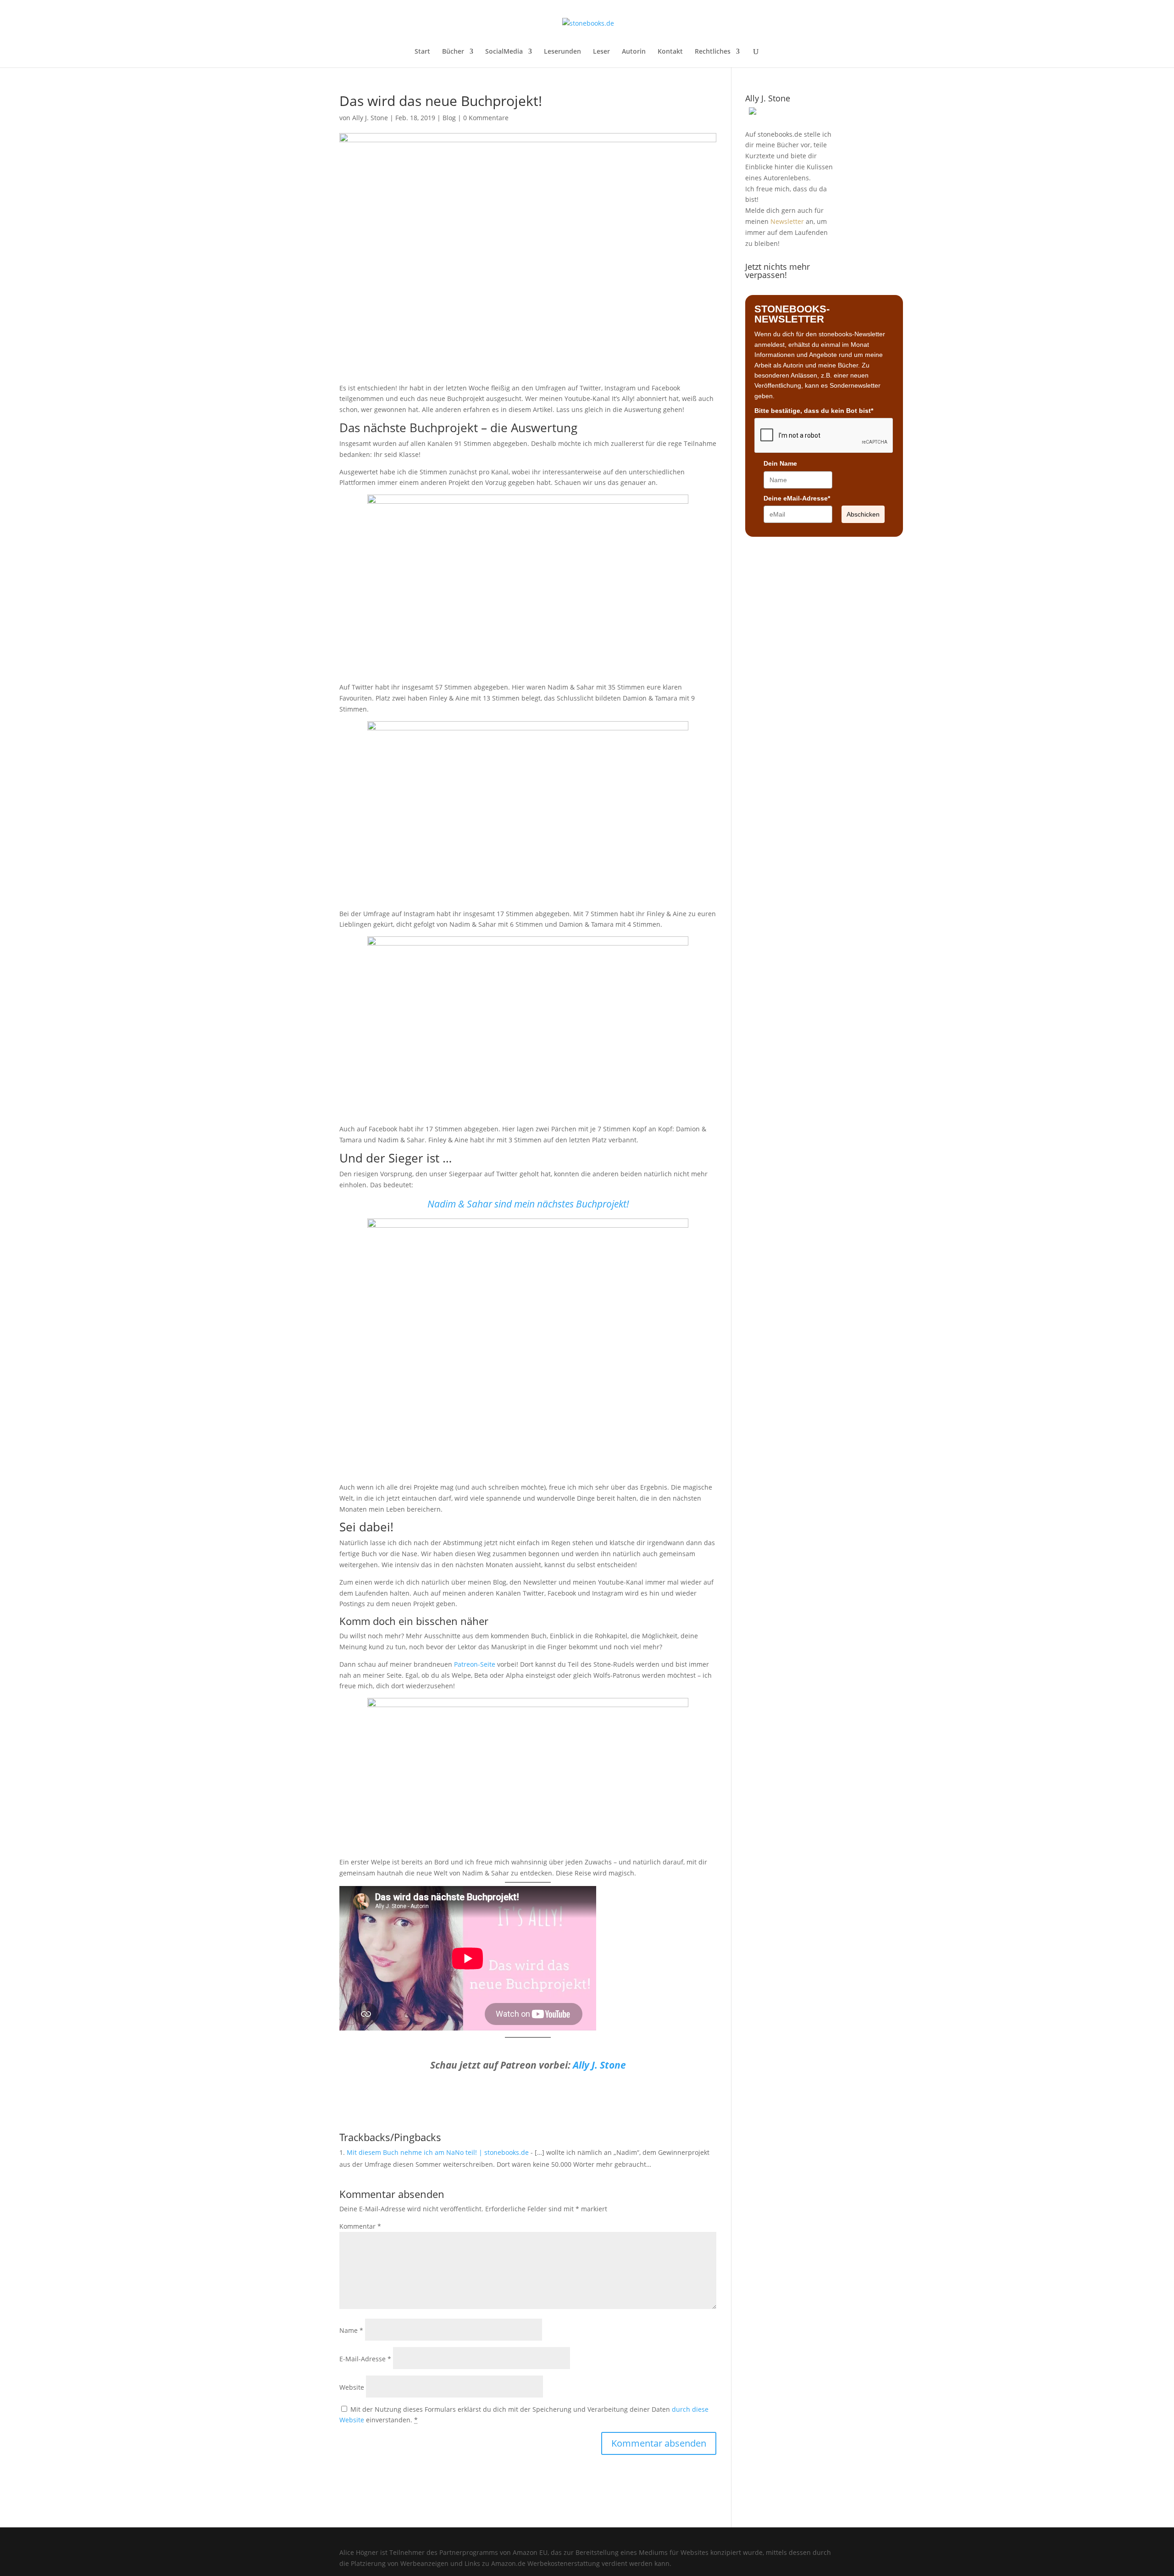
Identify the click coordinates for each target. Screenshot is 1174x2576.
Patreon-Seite (475, 1664)
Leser (601, 52)
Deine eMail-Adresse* (797, 498)
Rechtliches (713, 52)
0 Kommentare (486, 118)
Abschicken (863, 514)
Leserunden (562, 52)
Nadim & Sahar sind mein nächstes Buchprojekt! (528, 1204)
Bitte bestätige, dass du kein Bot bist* (814, 411)
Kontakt (670, 52)
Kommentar (360, 2226)
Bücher (453, 52)
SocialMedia (504, 52)
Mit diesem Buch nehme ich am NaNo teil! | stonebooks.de (438, 2152)
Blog (449, 118)
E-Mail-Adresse (365, 2359)
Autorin (634, 52)
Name (351, 2330)
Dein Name (780, 463)
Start (422, 52)
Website (352, 2387)
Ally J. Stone (370, 118)
